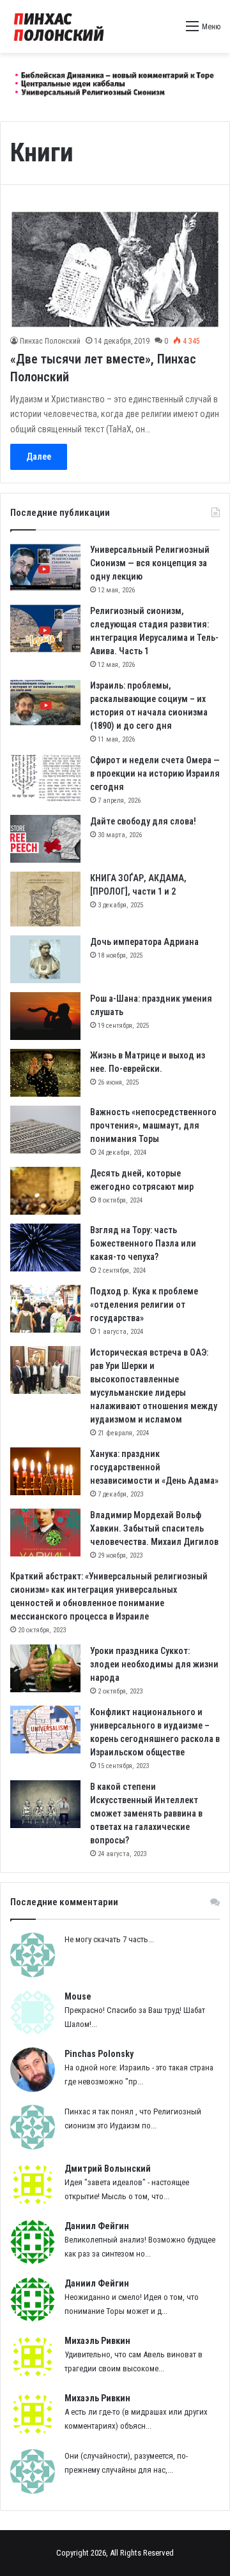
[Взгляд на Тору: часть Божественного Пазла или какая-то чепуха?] (45, 1248)
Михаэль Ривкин (97, 2341)
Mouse (78, 1996)
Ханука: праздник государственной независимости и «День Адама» (154, 1467)
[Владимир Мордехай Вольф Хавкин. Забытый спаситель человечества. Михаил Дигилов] (45, 1533)
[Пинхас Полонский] (115, 81)
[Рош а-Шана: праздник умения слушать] (45, 1016)
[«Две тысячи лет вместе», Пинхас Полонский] (115, 269)
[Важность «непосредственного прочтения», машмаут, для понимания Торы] (45, 1130)
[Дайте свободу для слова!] (45, 839)
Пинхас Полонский (50, 341)
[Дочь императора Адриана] (45, 959)
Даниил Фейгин (97, 2226)
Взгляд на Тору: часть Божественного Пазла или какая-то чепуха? (143, 1243)
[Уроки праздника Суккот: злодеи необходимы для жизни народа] (45, 1668)
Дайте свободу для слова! (143, 821)
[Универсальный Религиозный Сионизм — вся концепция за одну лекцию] (45, 567)
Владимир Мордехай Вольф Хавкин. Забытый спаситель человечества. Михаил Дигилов (154, 1528)
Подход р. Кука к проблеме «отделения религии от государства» (144, 1305)
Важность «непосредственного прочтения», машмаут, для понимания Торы (153, 1125)
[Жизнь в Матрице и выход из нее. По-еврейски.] (45, 1073)
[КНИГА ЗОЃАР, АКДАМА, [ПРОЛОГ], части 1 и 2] (45, 899)
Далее (39, 457)
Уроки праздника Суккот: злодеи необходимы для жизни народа (154, 1664)
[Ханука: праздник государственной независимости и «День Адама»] (45, 1471)
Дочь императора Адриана (144, 942)
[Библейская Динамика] (61, 26)
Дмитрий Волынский (108, 2169)
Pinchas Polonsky (99, 2054)
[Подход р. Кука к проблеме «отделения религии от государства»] (45, 1309)
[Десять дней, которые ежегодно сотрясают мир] (45, 1191)
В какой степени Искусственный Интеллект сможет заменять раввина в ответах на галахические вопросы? (146, 1813)
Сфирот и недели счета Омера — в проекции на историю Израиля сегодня (155, 773)
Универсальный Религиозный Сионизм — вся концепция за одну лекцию (150, 563)
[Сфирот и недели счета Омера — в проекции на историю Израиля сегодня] (45, 778)
